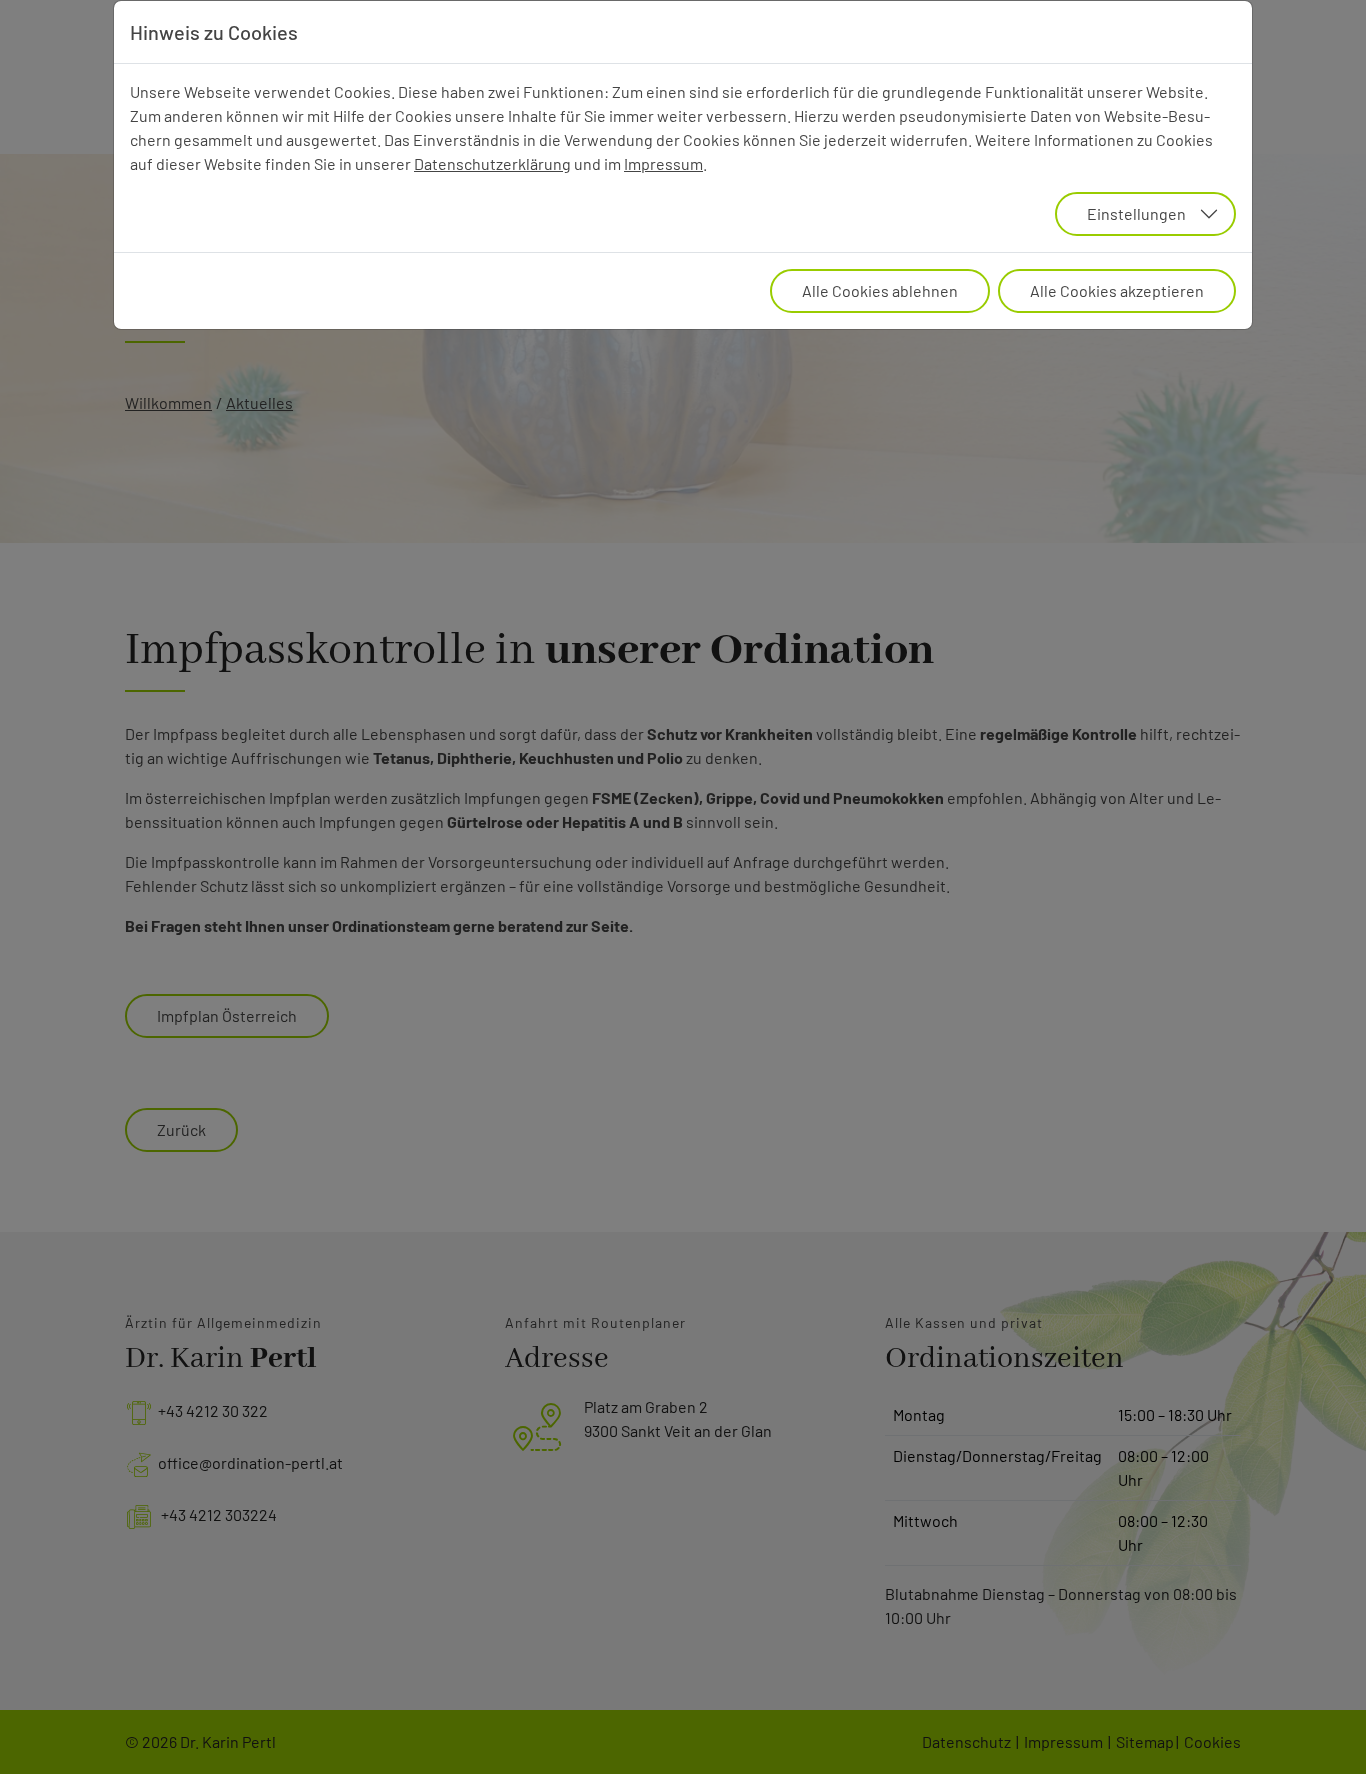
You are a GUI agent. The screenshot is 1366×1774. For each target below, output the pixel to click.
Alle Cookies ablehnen (880, 290)
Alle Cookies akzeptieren (1117, 290)
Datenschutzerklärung (492, 163)
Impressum (663, 163)
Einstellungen (1136, 213)
